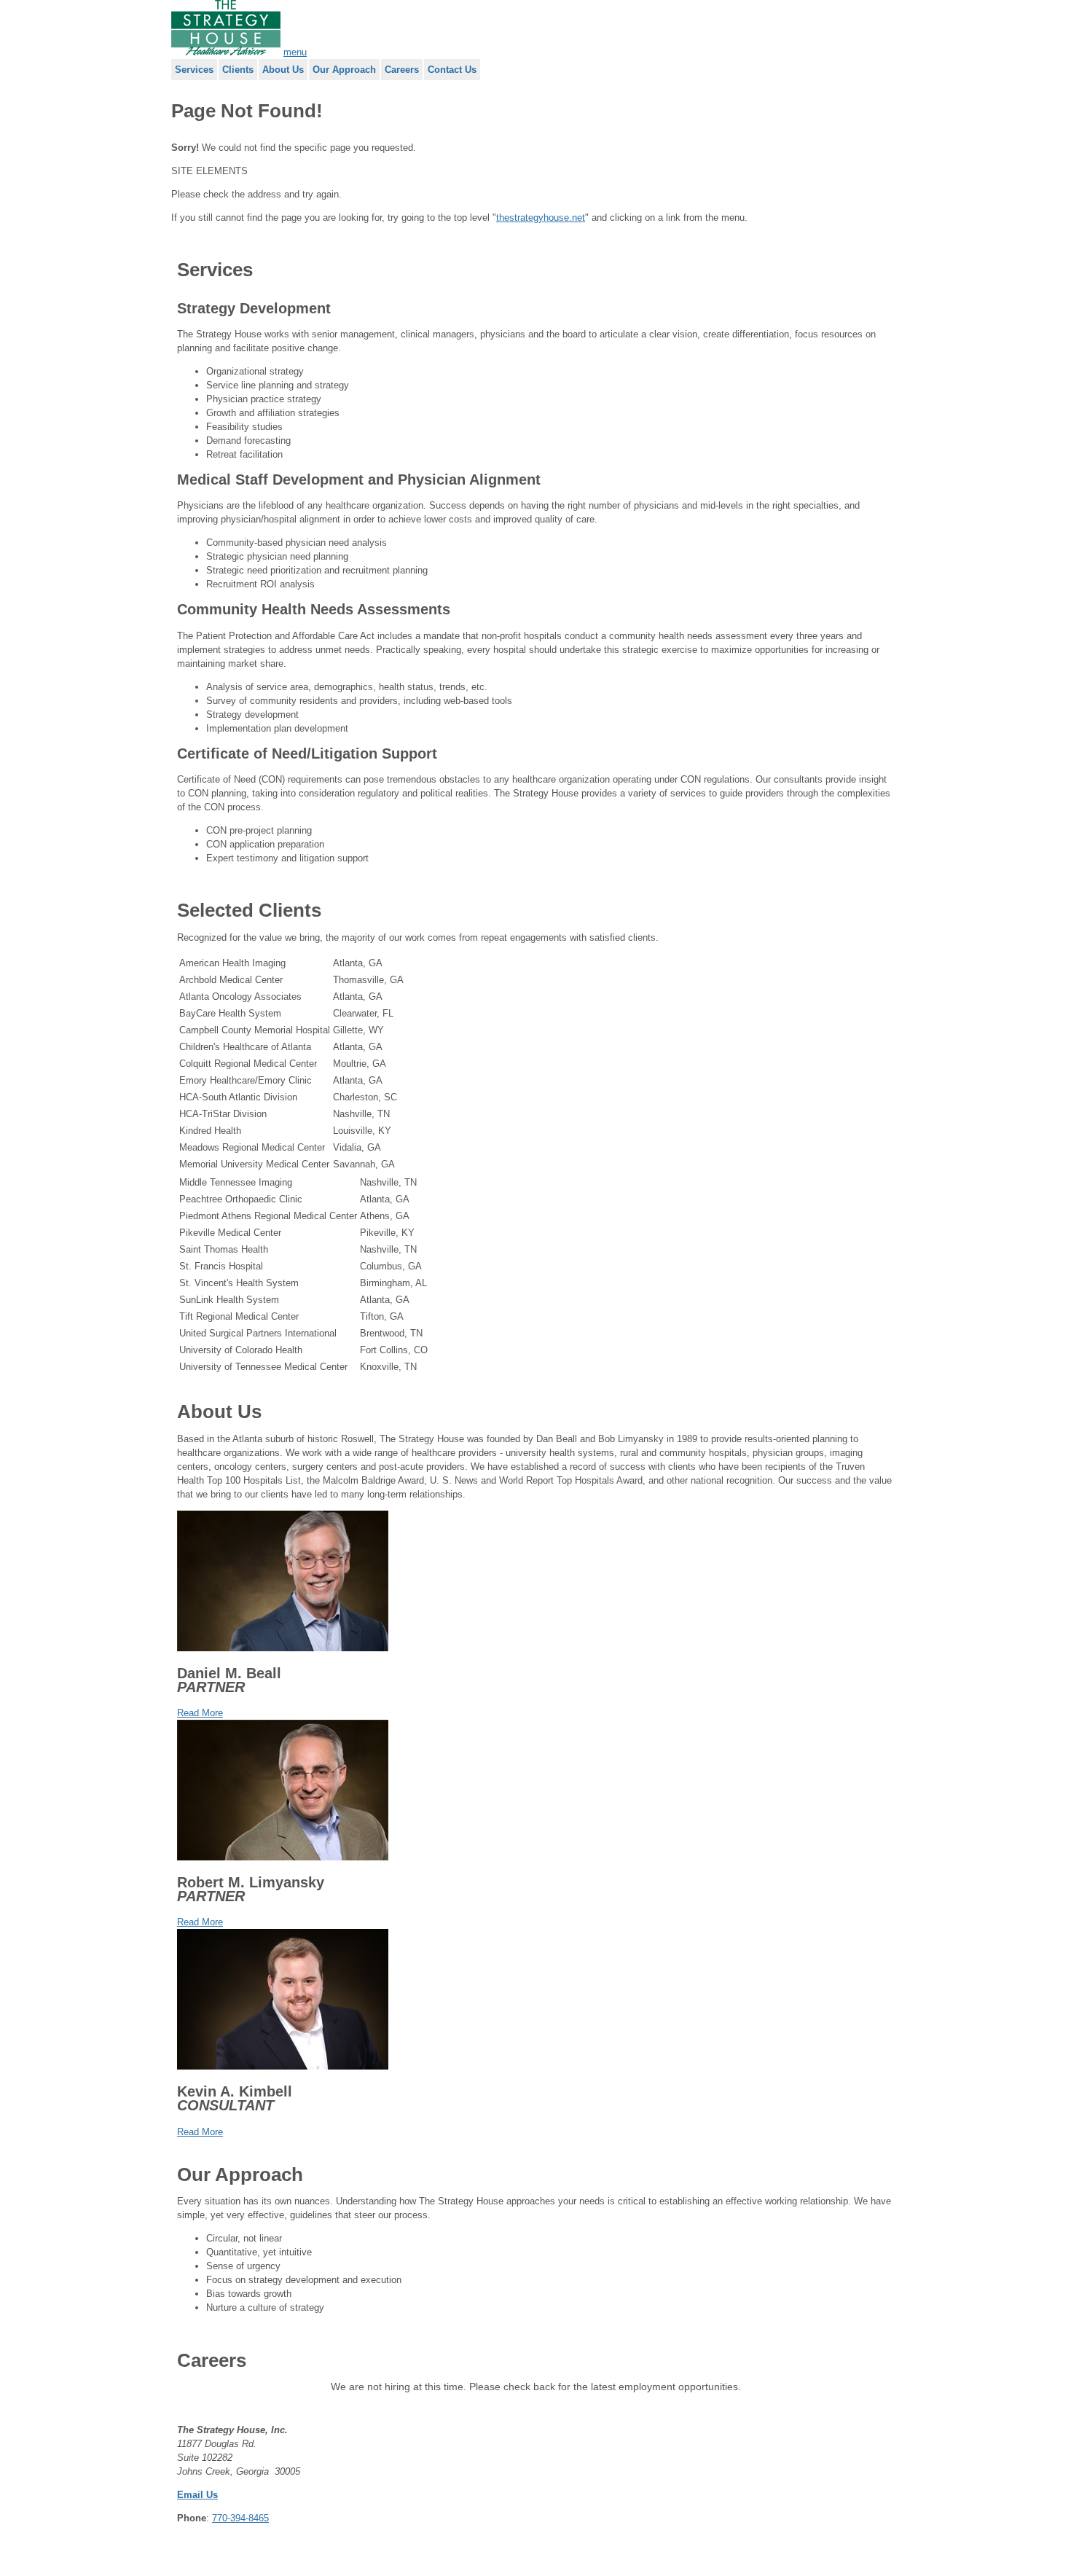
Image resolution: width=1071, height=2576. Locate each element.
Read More (200, 1713)
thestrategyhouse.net (541, 218)
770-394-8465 (240, 2518)
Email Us (197, 2495)
